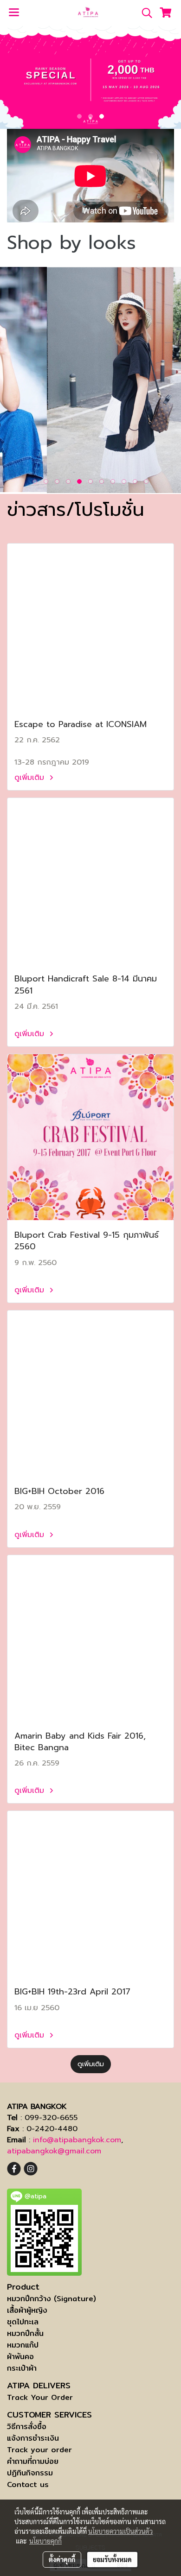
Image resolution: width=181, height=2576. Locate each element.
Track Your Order (40, 2397)
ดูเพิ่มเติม (31, 778)
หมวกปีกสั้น (25, 2333)
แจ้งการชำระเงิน (33, 2438)
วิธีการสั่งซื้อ (27, 2427)
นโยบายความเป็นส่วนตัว (120, 2531)
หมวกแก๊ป (23, 2345)
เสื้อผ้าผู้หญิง (27, 2310)
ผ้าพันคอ (20, 2357)
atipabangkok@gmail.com (54, 2151)
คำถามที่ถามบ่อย (33, 2461)
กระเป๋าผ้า (22, 2368)
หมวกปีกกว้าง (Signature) (52, 2299)
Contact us (28, 2484)
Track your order (39, 2450)
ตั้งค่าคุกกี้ (62, 2559)
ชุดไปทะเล (23, 2322)
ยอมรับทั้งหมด (112, 2559)
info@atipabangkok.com (77, 2140)
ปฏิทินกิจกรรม (30, 2473)
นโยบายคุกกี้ (45, 2541)
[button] (144, 13)
